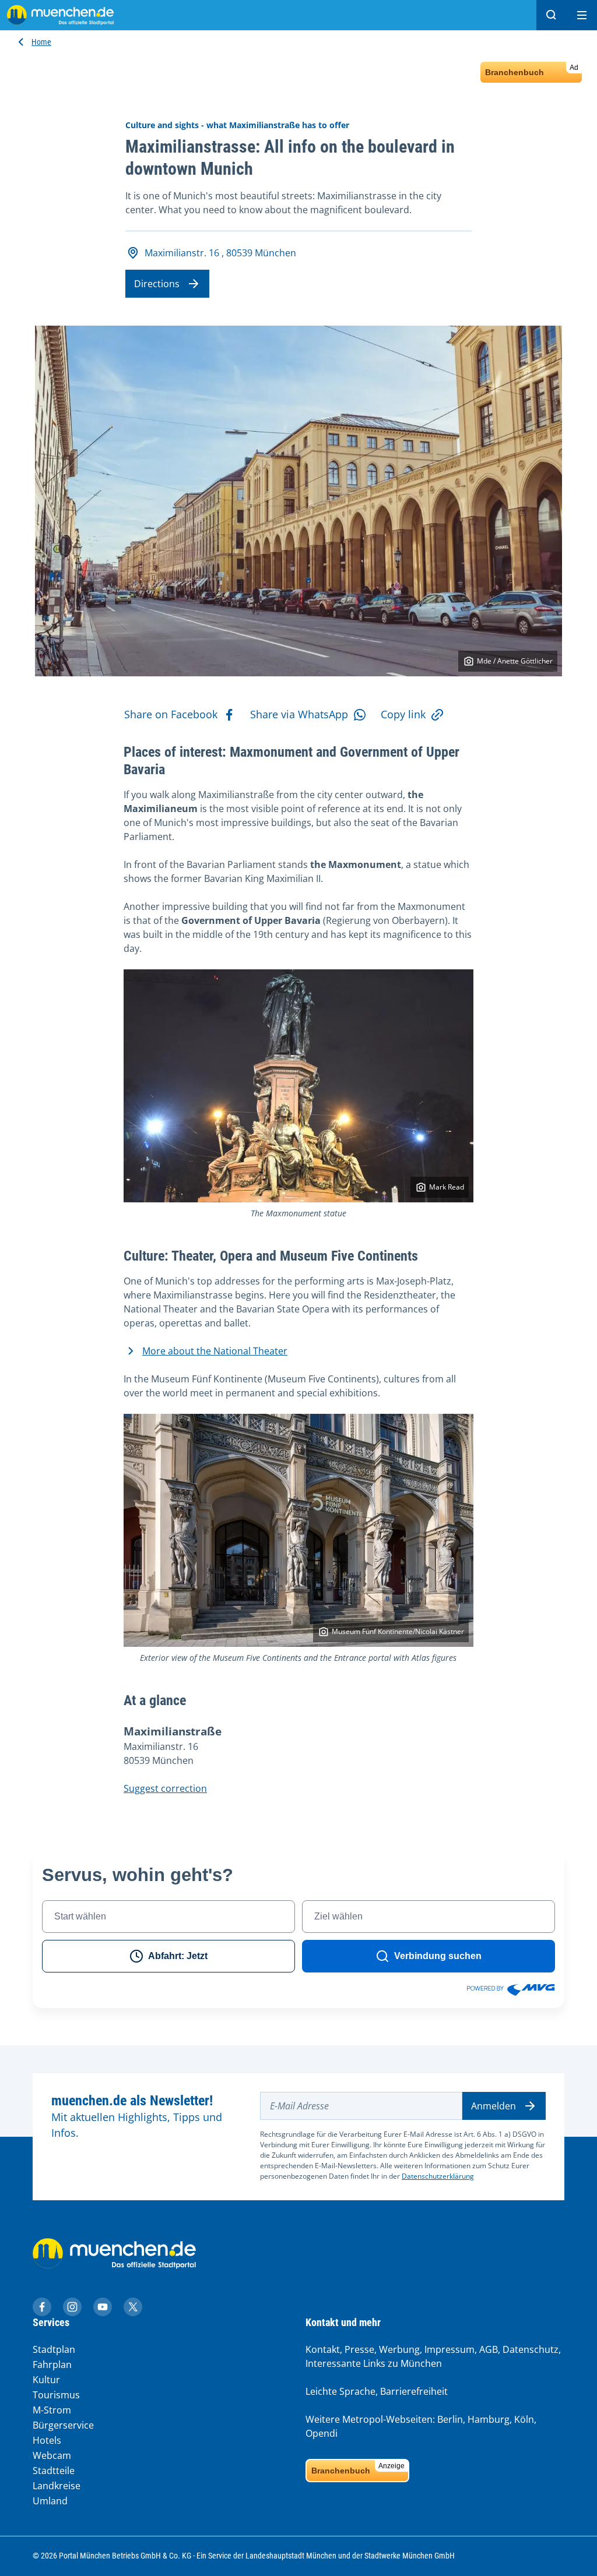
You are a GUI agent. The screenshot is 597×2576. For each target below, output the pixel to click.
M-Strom (52, 2410)
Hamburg (489, 2419)
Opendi (322, 2433)
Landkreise (57, 2486)
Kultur (46, 2380)
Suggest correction (165, 1788)
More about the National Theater (215, 1351)
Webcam (52, 2455)
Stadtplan (54, 2349)
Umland (50, 2501)
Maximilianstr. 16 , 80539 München (220, 253)
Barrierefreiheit (414, 2391)
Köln (524, 2419)
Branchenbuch (532, 70)
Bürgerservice (63, 2425)
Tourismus (56, 2395)
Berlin (450, 2419)
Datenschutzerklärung (438, 2176)
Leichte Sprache (340, 2391)
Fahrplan (52, 2365)
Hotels (47, 2440)
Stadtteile (54, 2471)
